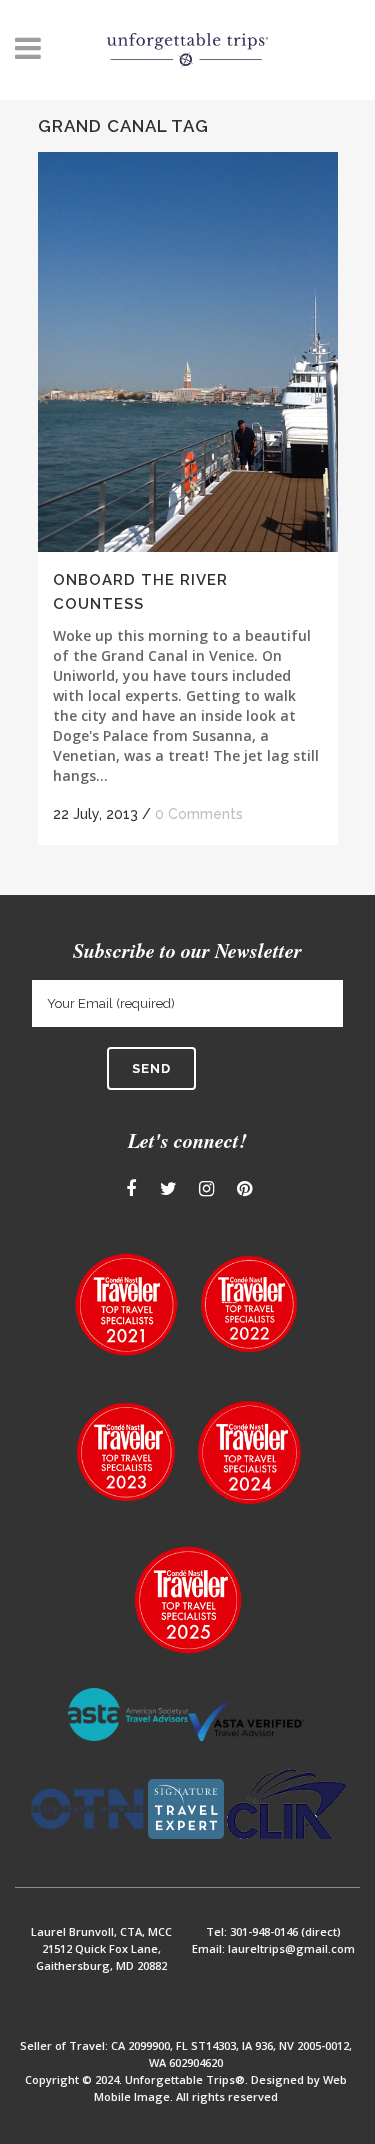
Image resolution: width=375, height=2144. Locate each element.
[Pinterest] (244, 1189)
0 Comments (199, 814)
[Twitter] (168, 1189)
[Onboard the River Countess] (188, 352)
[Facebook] (130, 1189)
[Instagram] (206, 1189)
